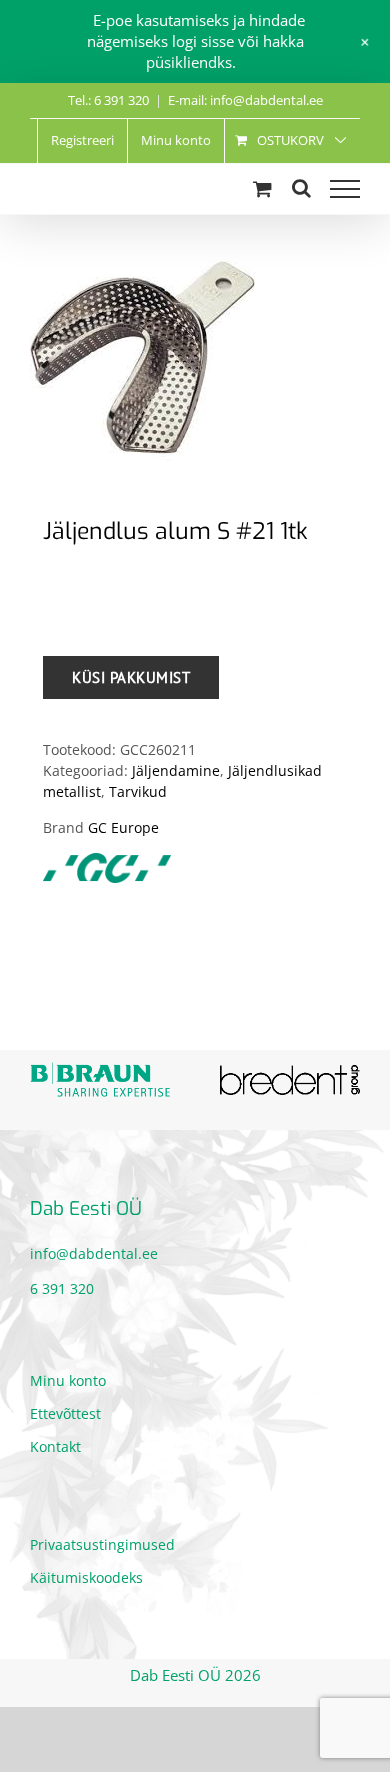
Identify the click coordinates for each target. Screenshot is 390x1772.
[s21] (195, 357)
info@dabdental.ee (94, 1245)
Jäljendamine (176, 770)
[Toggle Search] (301, 188)
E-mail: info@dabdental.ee (245, 100)
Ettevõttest (65, 1404)
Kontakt (55, 1437)
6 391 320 (62, 1280)
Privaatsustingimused (102, 1535)
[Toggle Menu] (345, 189)
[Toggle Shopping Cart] (262, 188)
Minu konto (68, 1371)
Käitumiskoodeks (86, 1568)
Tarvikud (138, 791)
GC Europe (123, 827)
